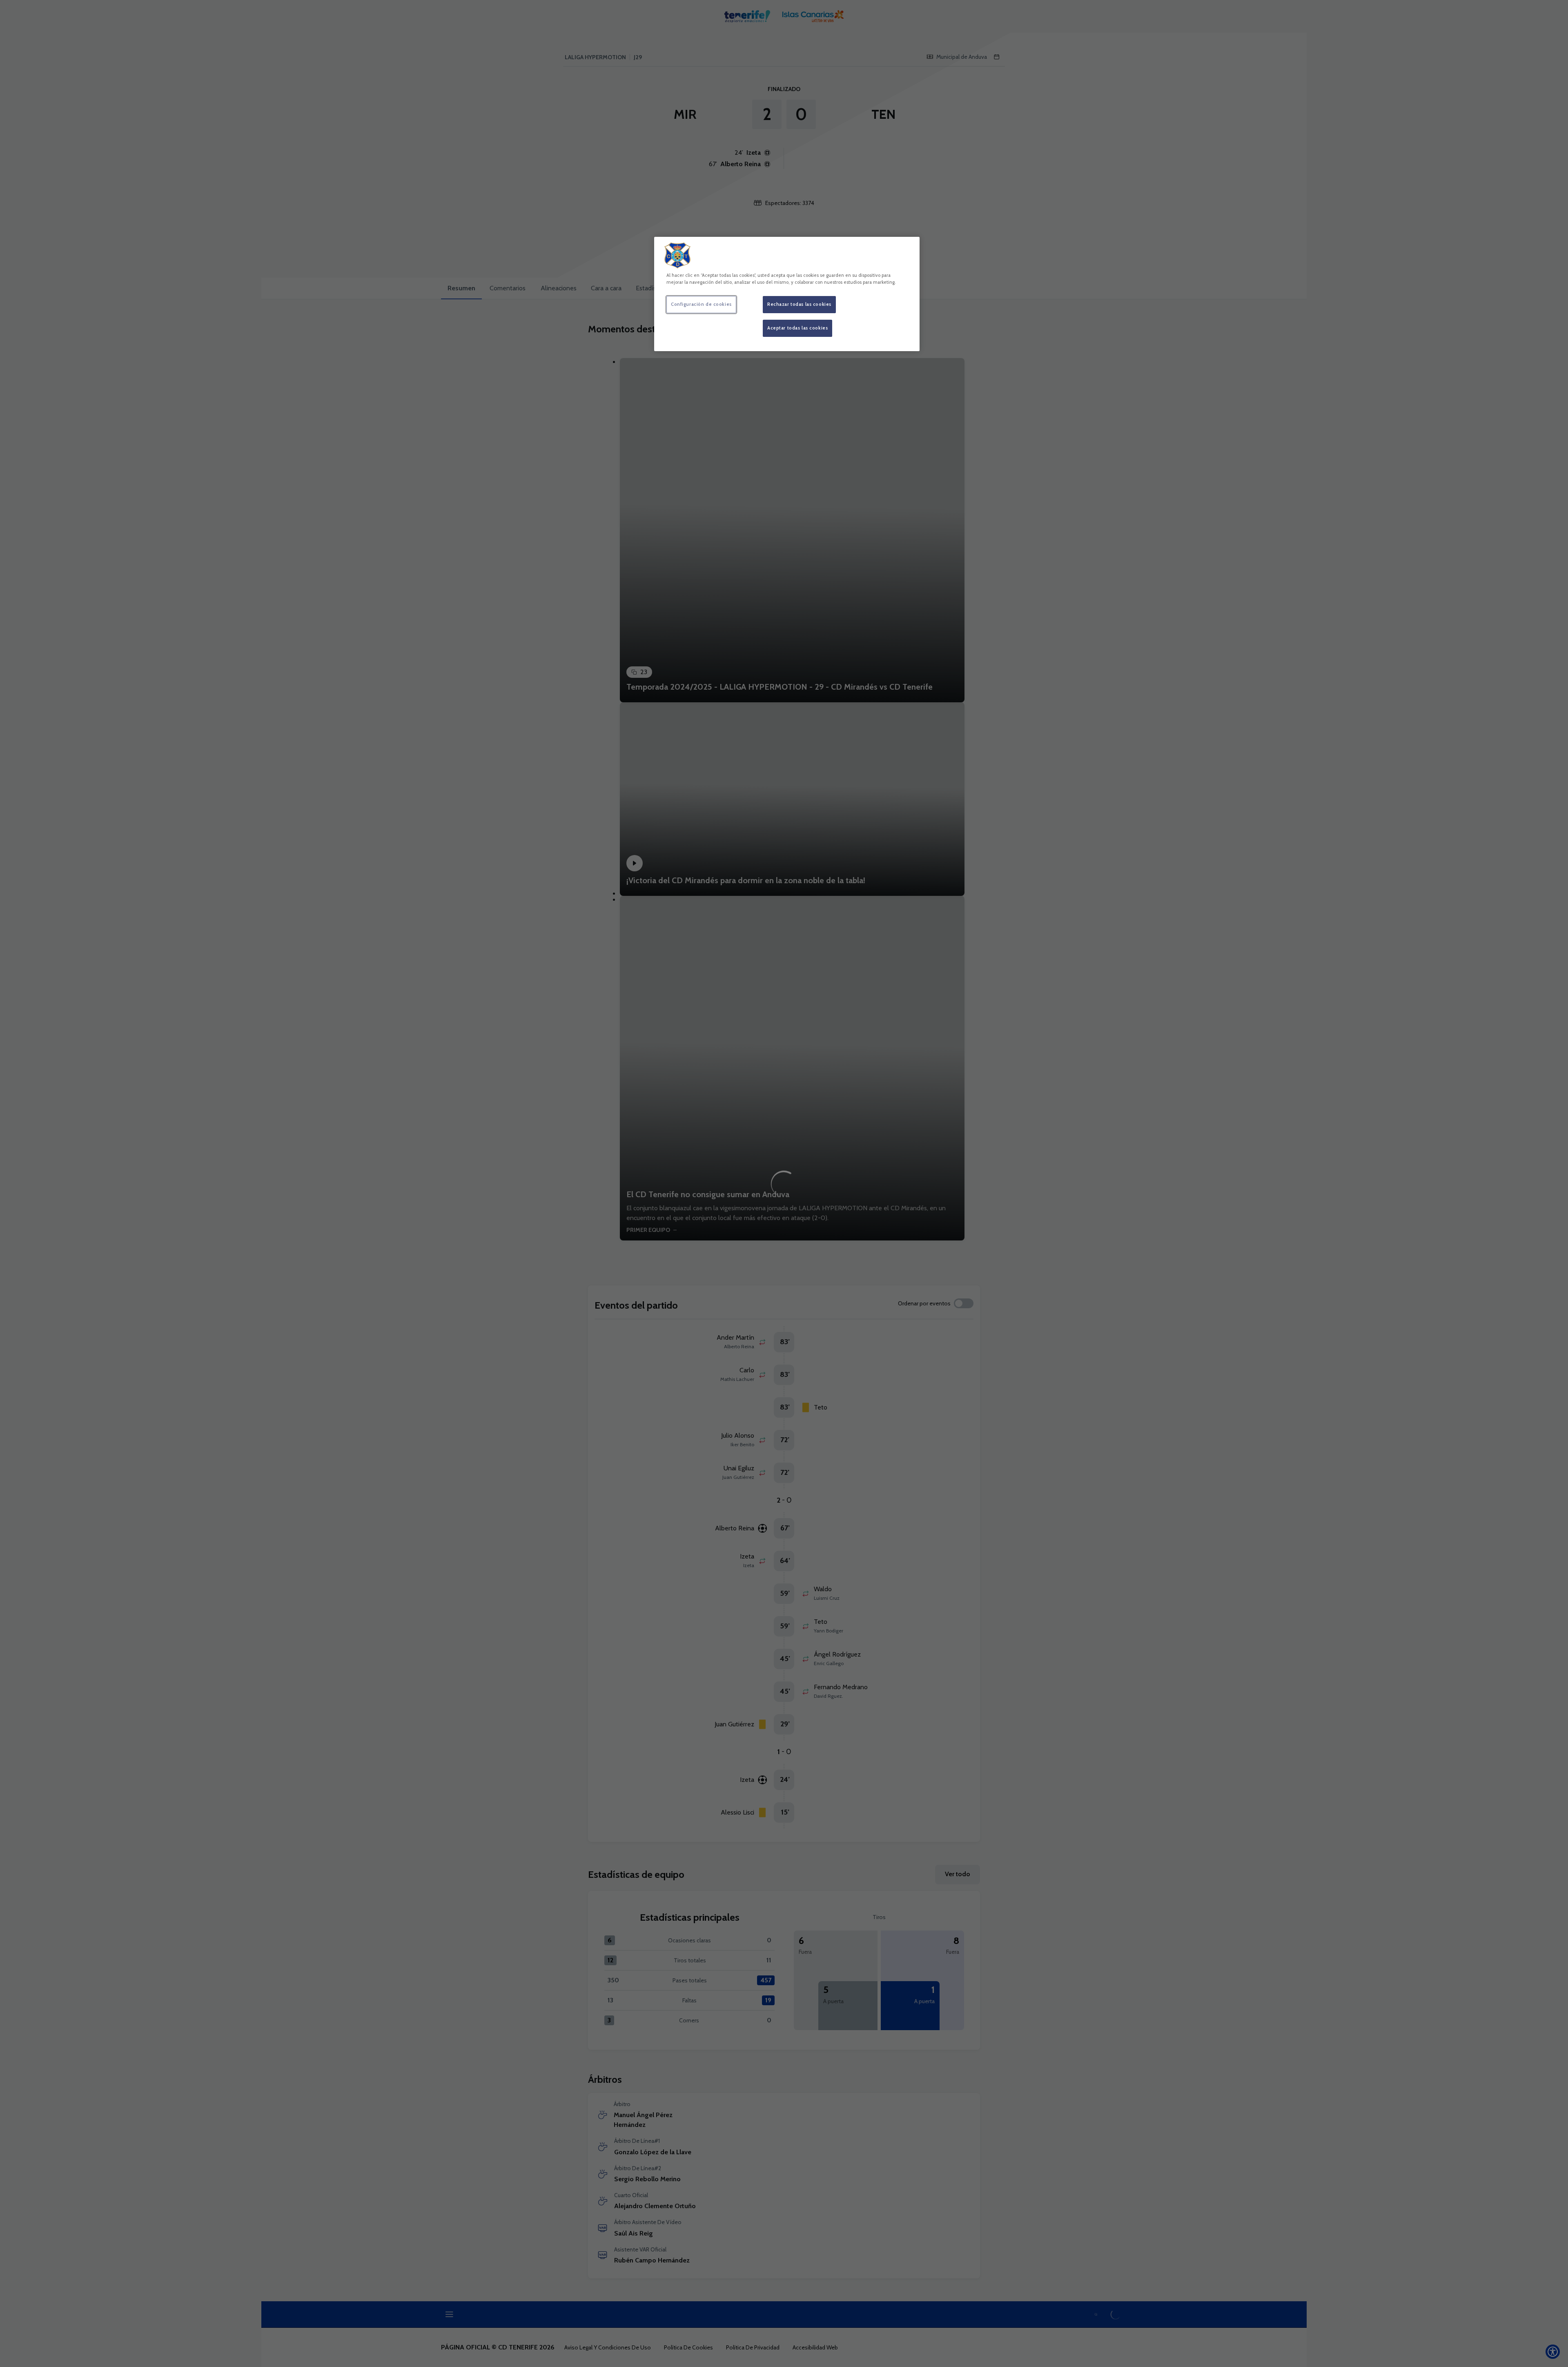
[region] (787, 294)
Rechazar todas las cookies (799, 304)
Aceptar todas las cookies (797, 328)
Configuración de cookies (701, 304)
